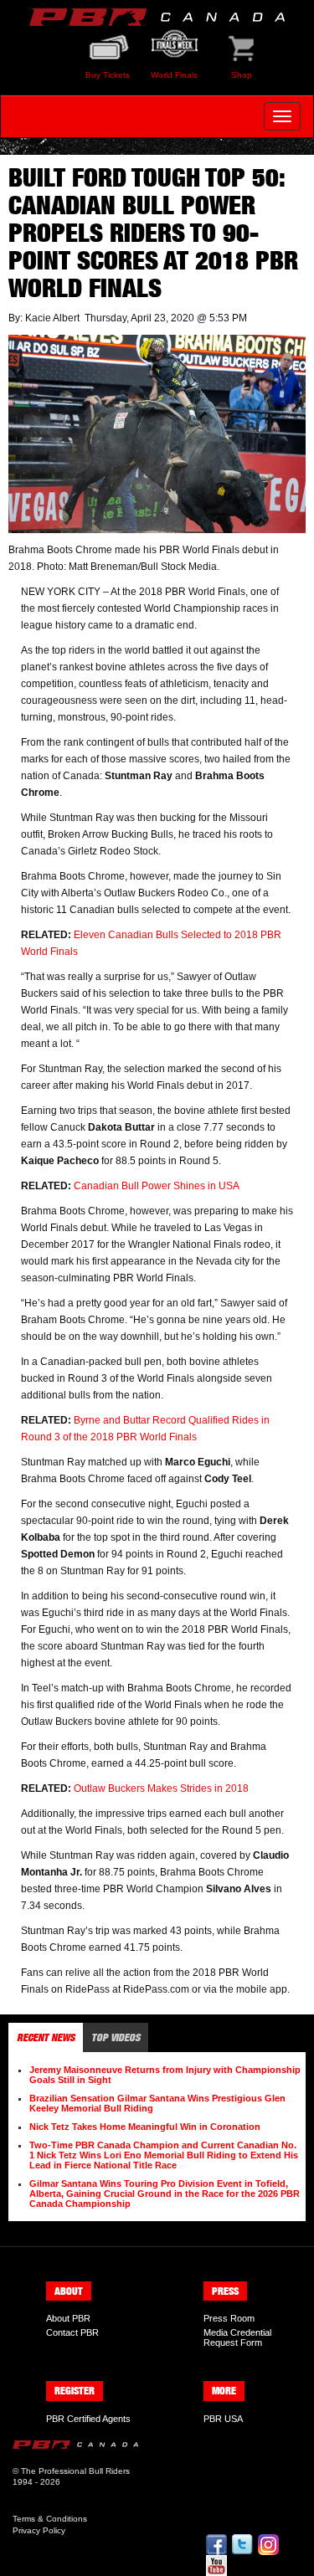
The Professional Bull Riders (75, 2471)
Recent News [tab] (46, 2037)
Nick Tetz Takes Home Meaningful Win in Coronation (145, 2127)
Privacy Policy (39, 2530)
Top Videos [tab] (116, 2037)
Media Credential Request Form (237, 2337)
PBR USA (223, 2419)
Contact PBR (72, 2332)
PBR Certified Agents (88, 2419)
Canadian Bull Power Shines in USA (157, 1186)
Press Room (229, 2318)
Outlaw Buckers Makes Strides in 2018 (161, 1788)
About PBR (68, 2318)
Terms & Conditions (50, 2519)
